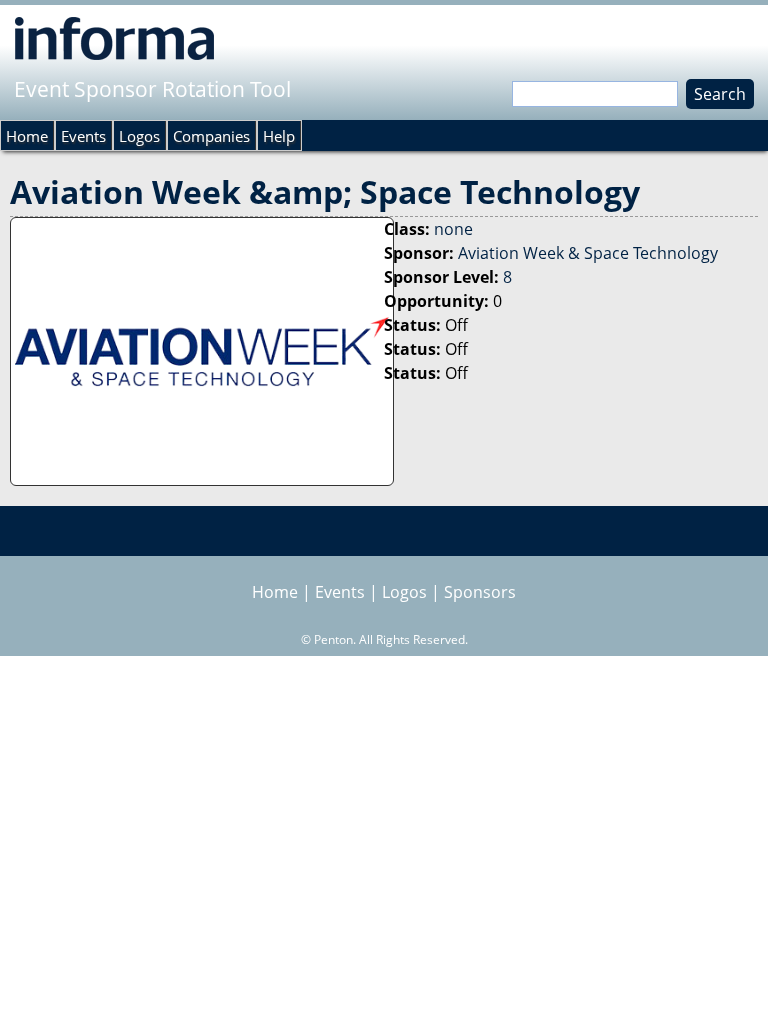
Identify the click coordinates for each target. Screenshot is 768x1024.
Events (83, 136)
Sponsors (480, 592)
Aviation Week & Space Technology (588, 253)
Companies (211, 136)
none (453, 229)
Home (27, 136)
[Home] (114, 38)
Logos (139, 136)
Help (279, 136)
